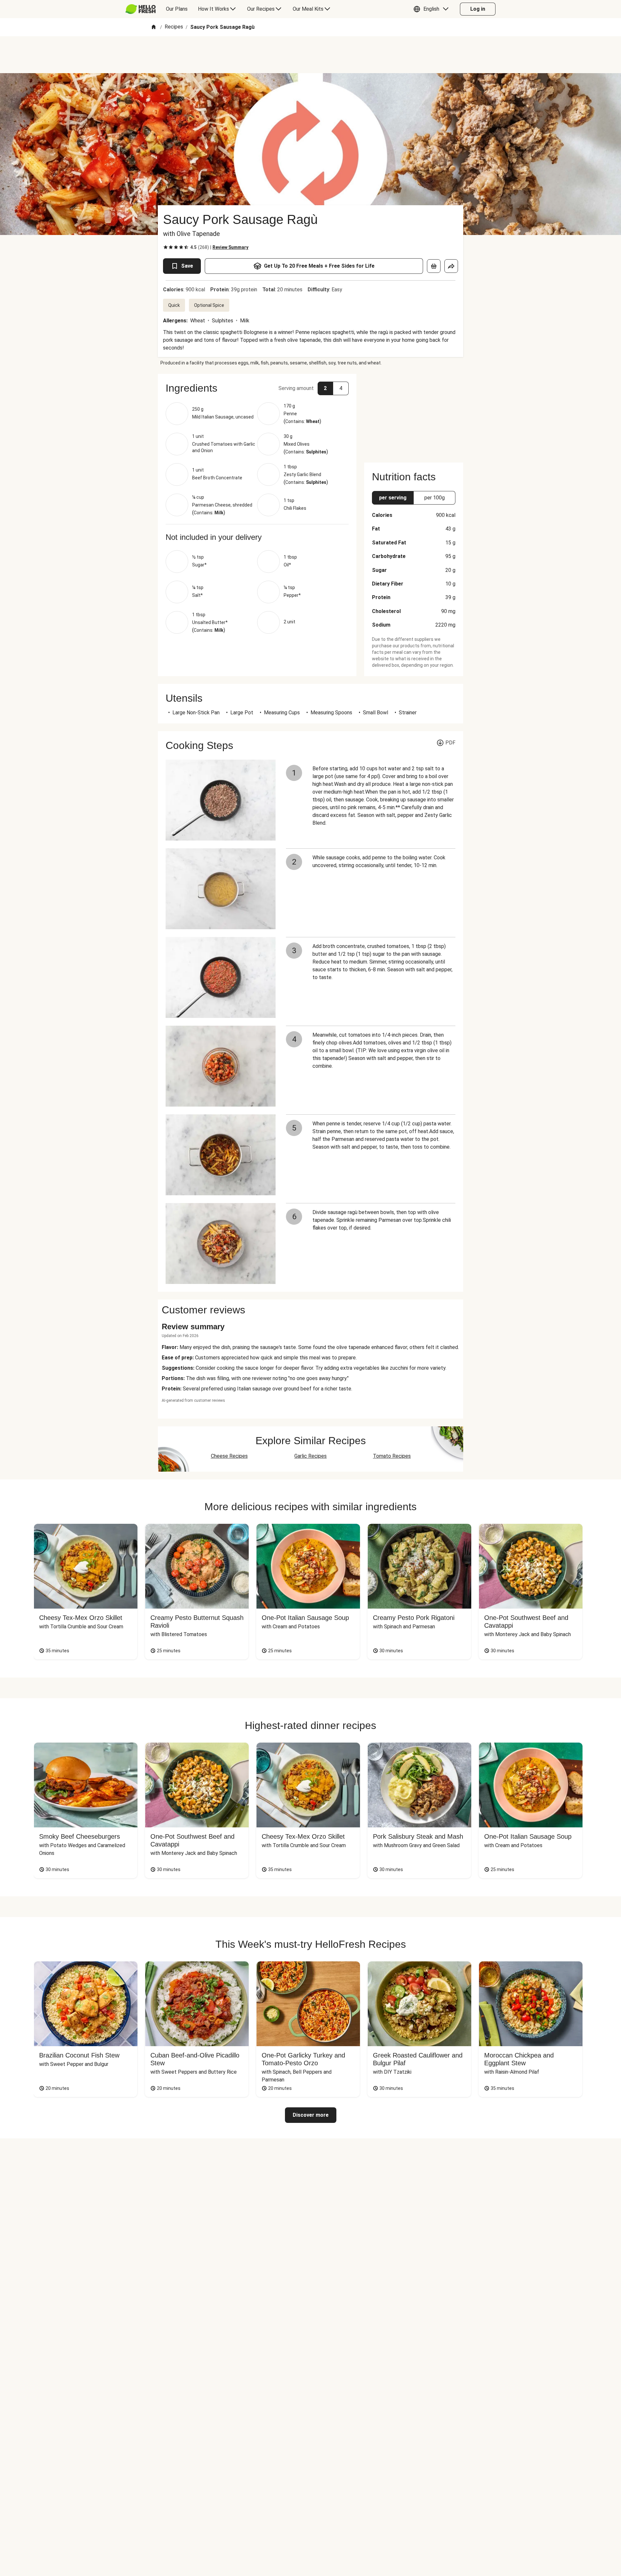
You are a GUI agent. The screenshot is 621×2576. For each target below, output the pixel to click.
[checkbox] (166, 247)
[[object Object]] (434, 266)
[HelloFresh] (141, 9)
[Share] (451, 266)
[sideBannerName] (414, 414)
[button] (433, 9)
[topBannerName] (310, 55)
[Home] (154, 27)
